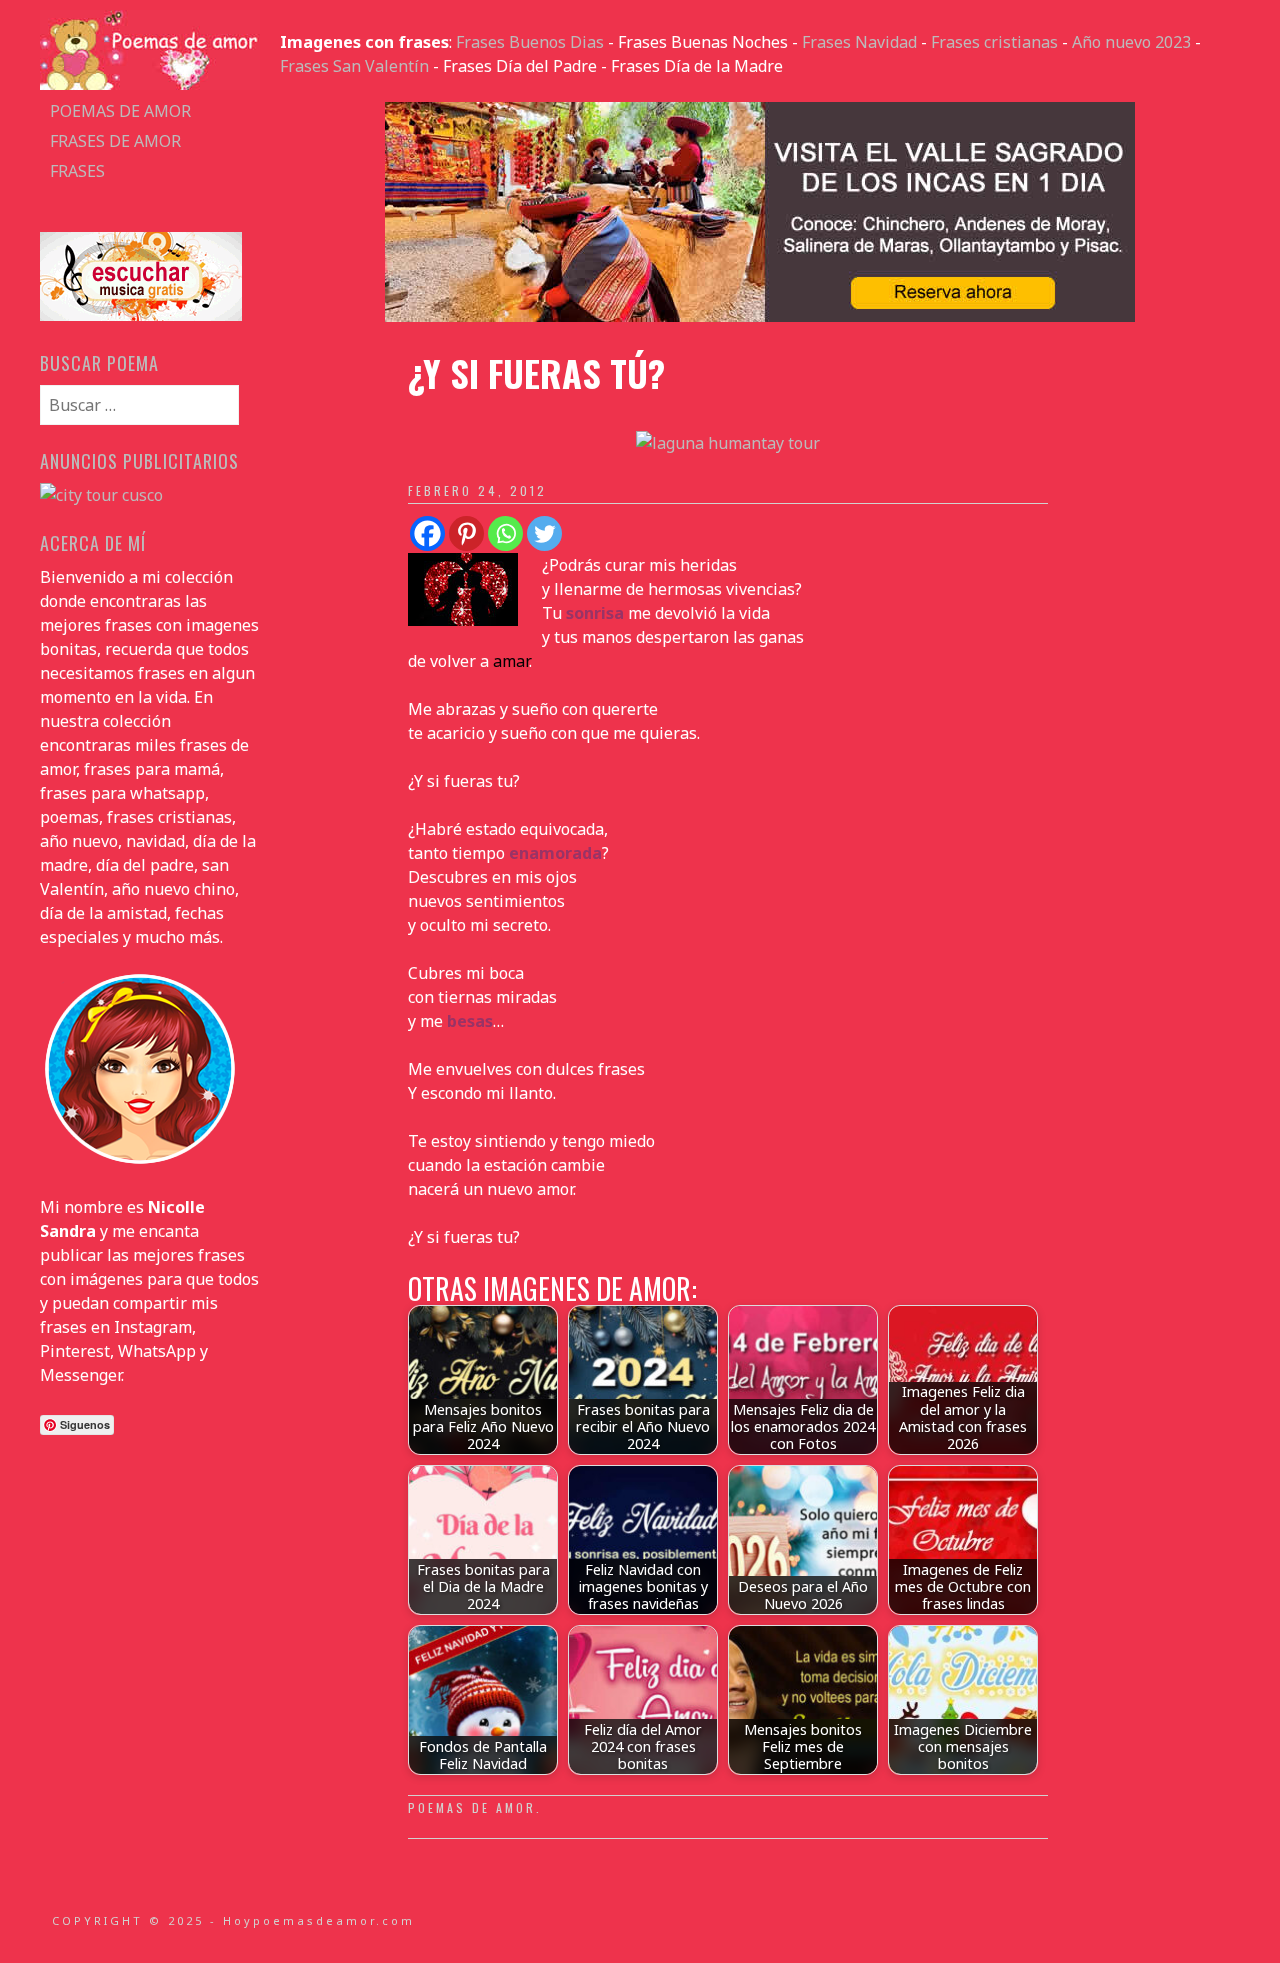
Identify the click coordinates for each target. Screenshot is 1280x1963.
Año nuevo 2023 (1131, 42)
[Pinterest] (466, 533)
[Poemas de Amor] (150, 84)
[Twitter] (544, 533)
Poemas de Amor (472, 1807)
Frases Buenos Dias (530, 42)
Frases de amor (115, 141)
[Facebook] (427, 533)
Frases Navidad (859, 42)
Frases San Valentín (354, 66)
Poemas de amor (120, 111)
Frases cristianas (994, 42)
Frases (77, 171)
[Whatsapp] (505, 533)
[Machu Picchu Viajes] (760, 316)
